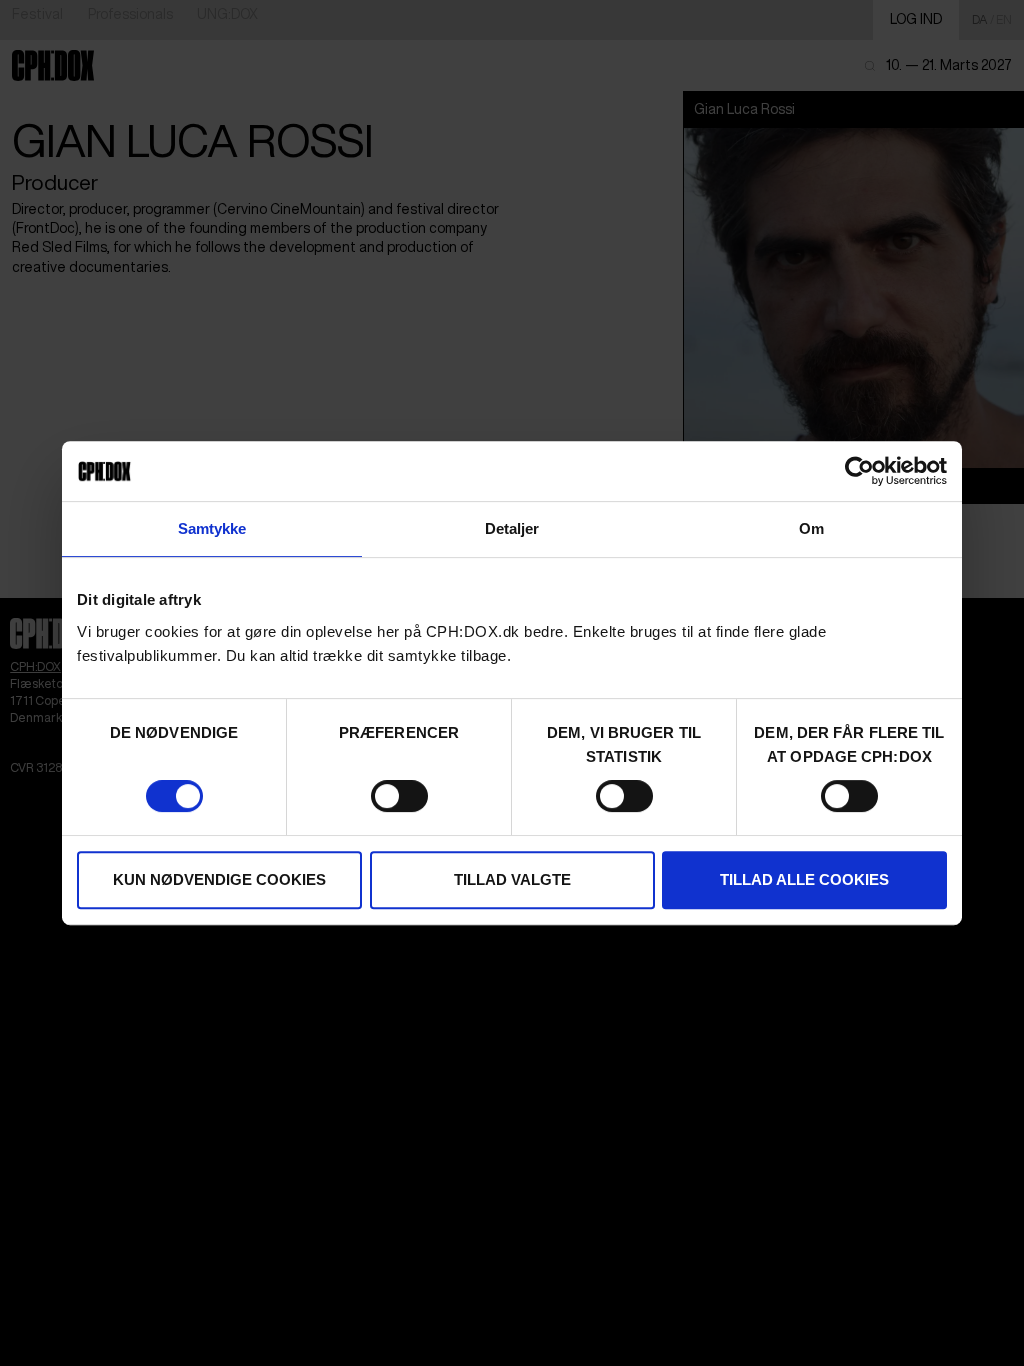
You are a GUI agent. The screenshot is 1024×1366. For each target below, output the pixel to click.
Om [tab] (811, 528)
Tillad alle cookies (804, 879)
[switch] (399, 796)
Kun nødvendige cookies (219, 879)
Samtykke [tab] (212, 528)
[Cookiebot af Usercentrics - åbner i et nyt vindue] (859, 471)
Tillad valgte (512, 879)
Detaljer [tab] (512, 528)
